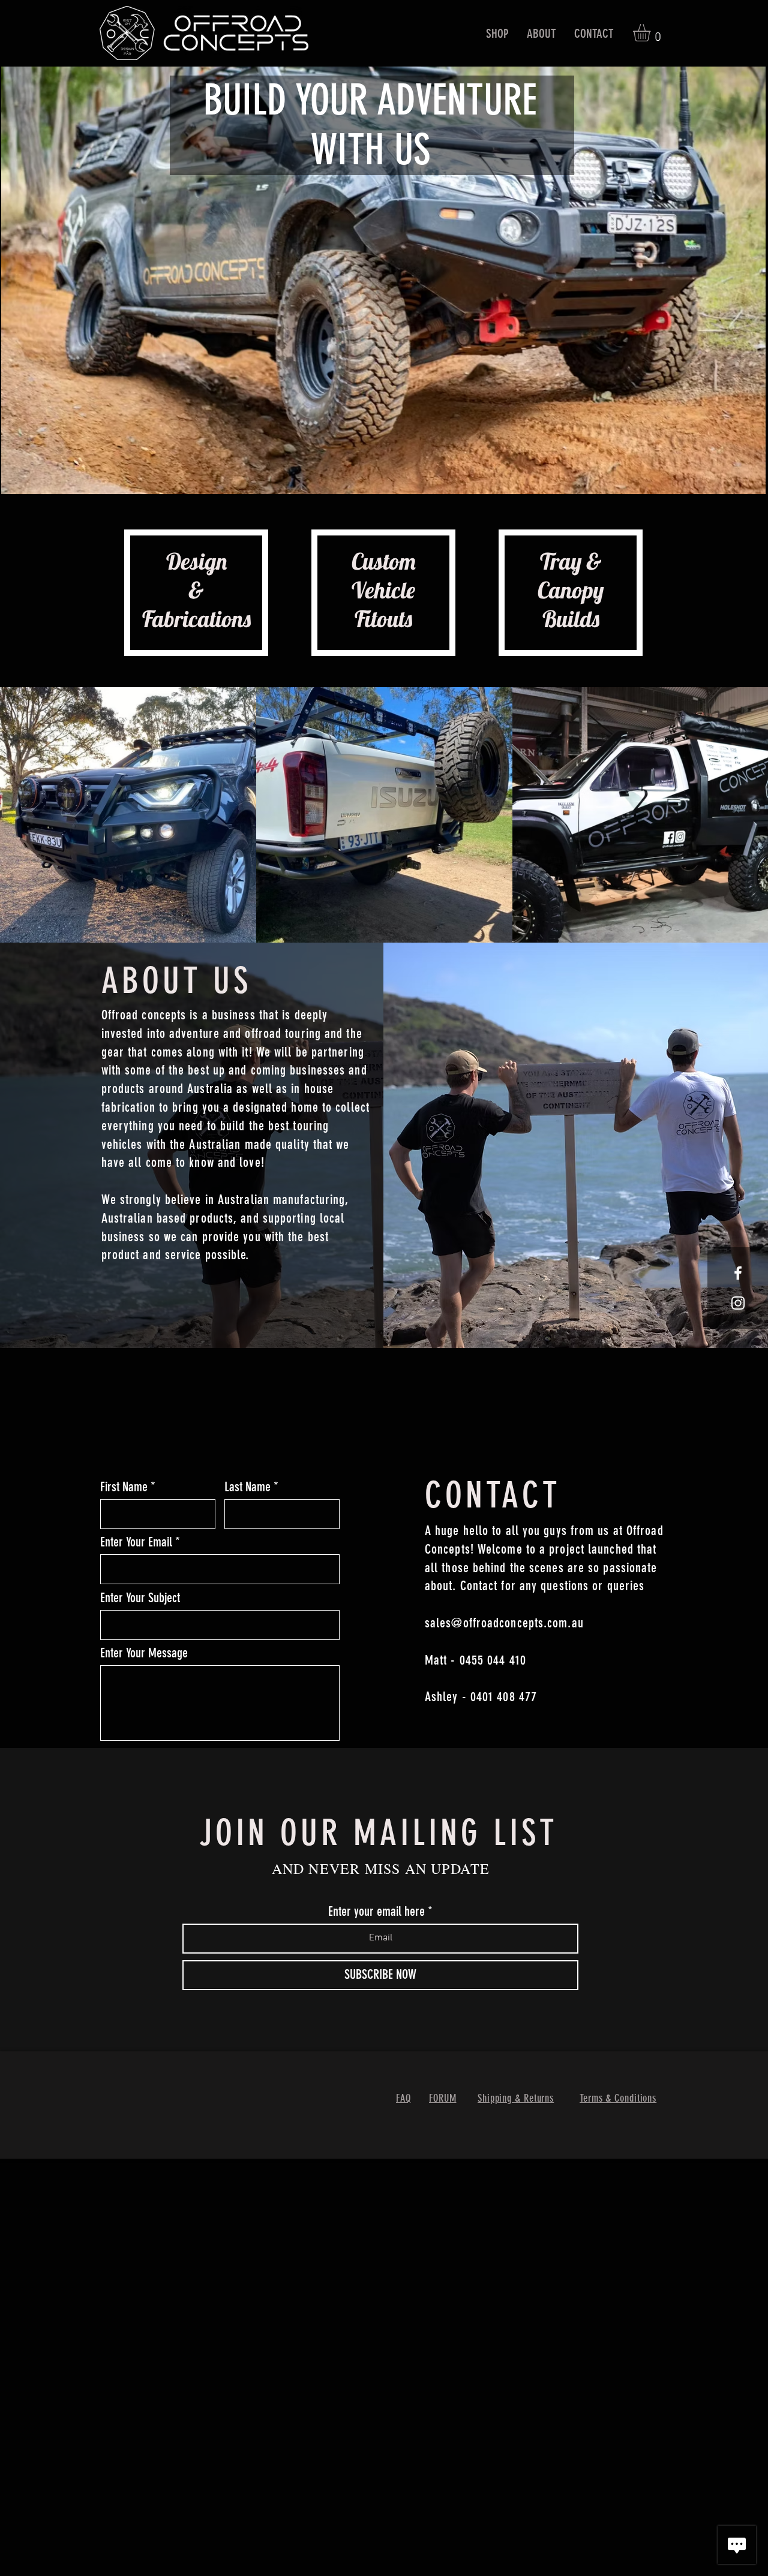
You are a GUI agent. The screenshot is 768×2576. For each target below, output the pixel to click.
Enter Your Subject (140, 1598)
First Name (124, 1487)
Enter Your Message (144, 1653)
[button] (497, 33)
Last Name (247, 1487)
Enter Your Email (136, 1542)
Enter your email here (376, 1912)
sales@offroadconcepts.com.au (504, 1623)
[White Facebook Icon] (738, 1273)
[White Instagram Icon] (738, 1303)
